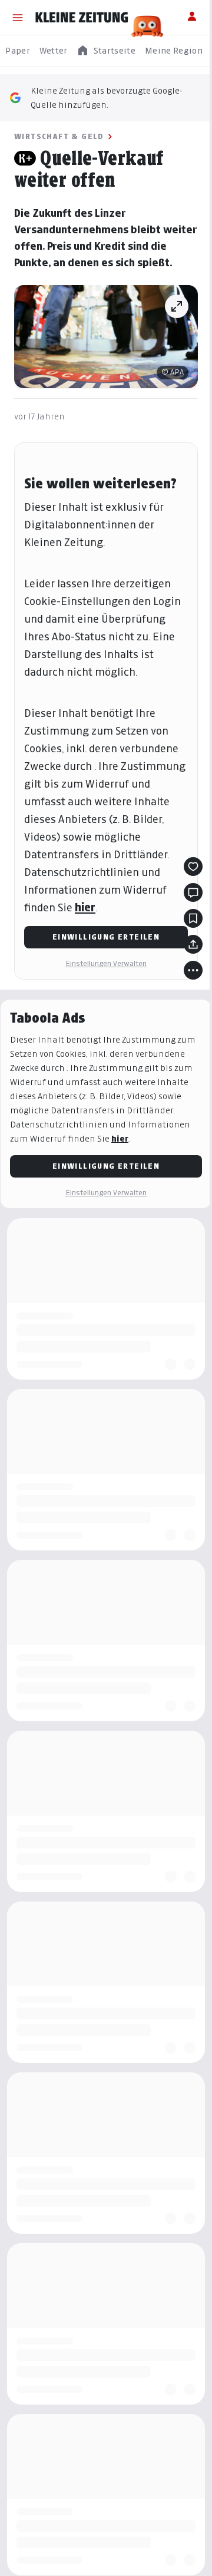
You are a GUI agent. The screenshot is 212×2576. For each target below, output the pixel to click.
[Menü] (18, 18)
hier (85, 907)
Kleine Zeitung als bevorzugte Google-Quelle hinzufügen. (107, 97)
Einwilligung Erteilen (106, 937)
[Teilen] (193, 944)
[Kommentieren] (193, 892)
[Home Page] (82, 18)
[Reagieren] (193, 867)
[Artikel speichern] (193, 918)
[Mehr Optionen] (193, 970)
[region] (106, 51)
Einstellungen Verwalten (106, 963)
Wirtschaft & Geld (59, 136)
